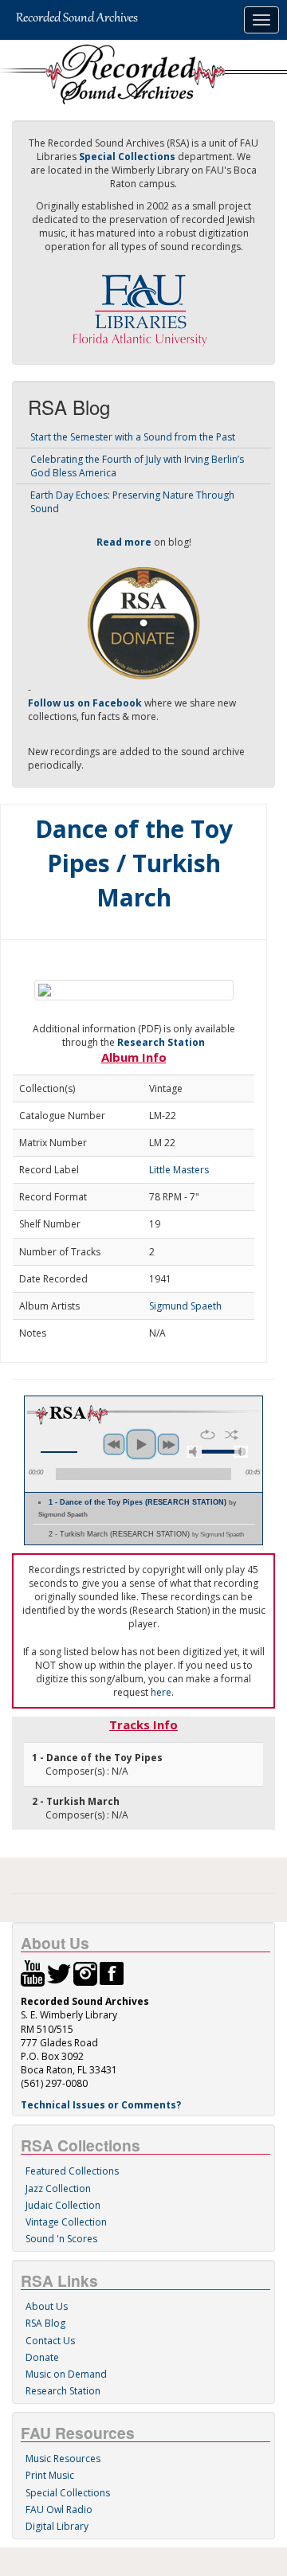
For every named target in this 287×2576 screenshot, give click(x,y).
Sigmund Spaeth (185, 1306)
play (141, 1444)
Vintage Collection (66, 2222)
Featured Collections (72, 2171)
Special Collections (68, 2493)
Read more (124, 542)
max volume (241, 1452)
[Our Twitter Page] (59, 1973)
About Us (47, 2306)
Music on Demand (66, 2374)
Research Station (161, 1042)
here (161, 1692)
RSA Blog (45, 2323)
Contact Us (50, 2341)
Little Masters (179, 1170)
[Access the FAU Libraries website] (143, 304)
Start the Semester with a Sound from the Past (133, 437)
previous (114, 1444)
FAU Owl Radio (59, 2509)
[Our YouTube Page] (33, 1973)
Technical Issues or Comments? (101, 2105)
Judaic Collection (63, 2205)
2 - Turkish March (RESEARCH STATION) (146, 1534)
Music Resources (63, 2459)
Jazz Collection (58, 2188)
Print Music (50, 2475)
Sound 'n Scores (61, 2239)
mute (195, 1452)
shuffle (232, 1435)
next (168, 1444)
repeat (208, 1435)
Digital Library (57, 2526)
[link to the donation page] (143, 622)
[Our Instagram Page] (85, 1973)
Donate (42, 2357)
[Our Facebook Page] (112, 1973)
